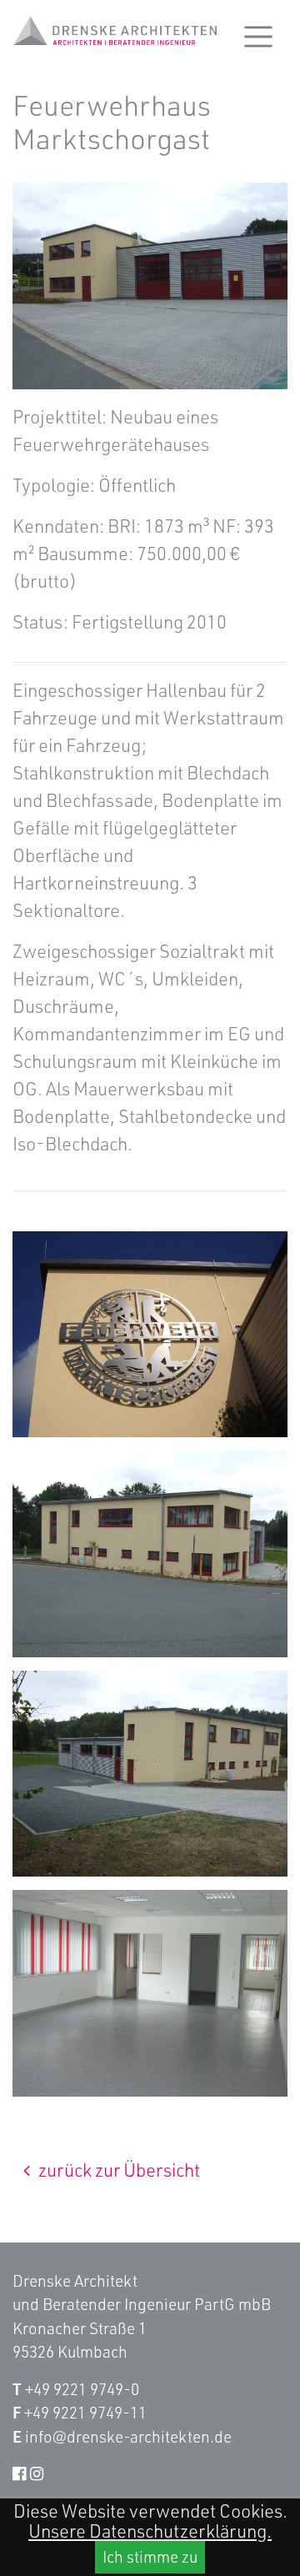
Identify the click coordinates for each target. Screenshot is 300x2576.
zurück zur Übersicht (117, 2170)
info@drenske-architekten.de (128, 2436)
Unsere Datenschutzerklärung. (150, 2531)
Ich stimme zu (150, 2556)
